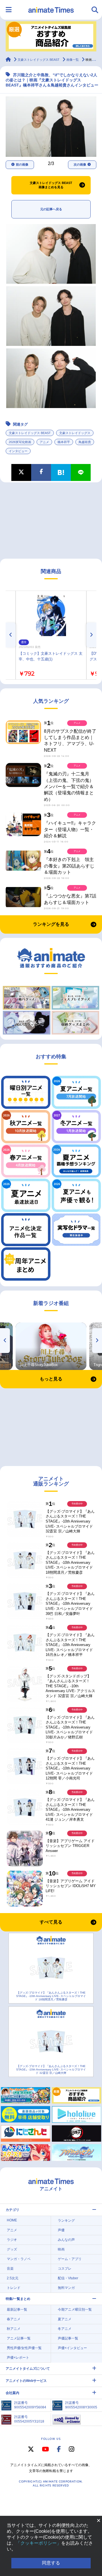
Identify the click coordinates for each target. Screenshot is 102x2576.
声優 (61, 2230)
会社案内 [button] (12, 2393)
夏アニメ (65, 2319)
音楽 (10, 2269)
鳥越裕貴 (85, 442)
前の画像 (22, 164)
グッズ (12, 2249)
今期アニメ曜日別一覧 (75, 2310)
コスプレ (65, 2269)
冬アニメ (65, 2329)
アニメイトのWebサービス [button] (26, 2381)
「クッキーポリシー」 (39, 2543)
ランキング (66, 2221)
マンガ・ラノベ (19, 2259)
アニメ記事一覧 (19, 2338)
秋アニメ (14, 2329)
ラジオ (12, 2240)
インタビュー (18, 451)
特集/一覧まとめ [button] (18, 2299)
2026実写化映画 (20, 442)
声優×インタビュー (72, 2348)
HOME (12, 2220)
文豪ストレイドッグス (75, 433)
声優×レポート (18, 2358)
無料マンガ (66, 2288)
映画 (61, 2249)
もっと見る (51, 1379)
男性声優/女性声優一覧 (24, 2348)
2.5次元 (13, 2278)
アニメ (44, 442)
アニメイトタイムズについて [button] (28, 2369)
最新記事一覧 (17, 2310)
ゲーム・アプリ (70, 2259)
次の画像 (80, 164)
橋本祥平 (64, 442)
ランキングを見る (51, 924)
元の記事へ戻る (51, 209)
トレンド (14, 2288)
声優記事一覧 (68, 2338)
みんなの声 (66, 2240)
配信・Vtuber (68, 2278)
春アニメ (14, 2319)
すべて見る (51, 1922)
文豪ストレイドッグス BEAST (30, 433)
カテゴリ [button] (12, 2210)
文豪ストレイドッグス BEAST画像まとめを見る (51, 185)
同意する (51, 2563)
